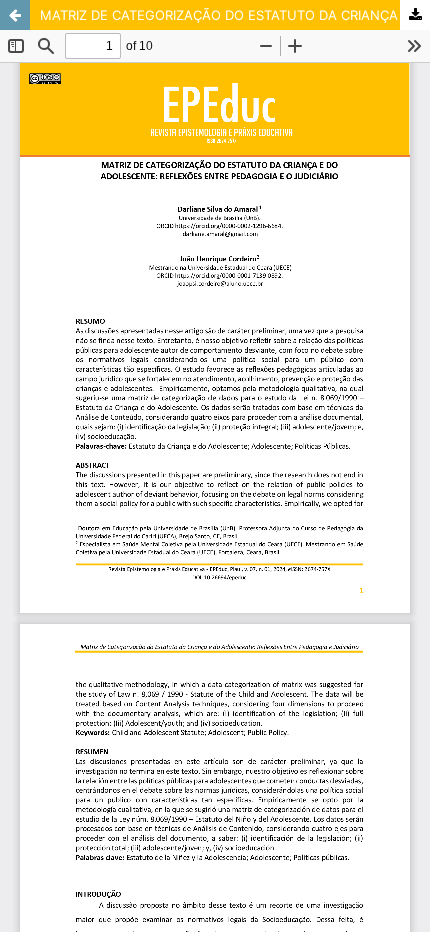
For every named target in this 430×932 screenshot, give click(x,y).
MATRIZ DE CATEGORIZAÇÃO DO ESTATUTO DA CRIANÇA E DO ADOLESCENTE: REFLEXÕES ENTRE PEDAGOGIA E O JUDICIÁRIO (235, 15)
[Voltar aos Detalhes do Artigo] (15, 15)
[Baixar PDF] (415, 15)
